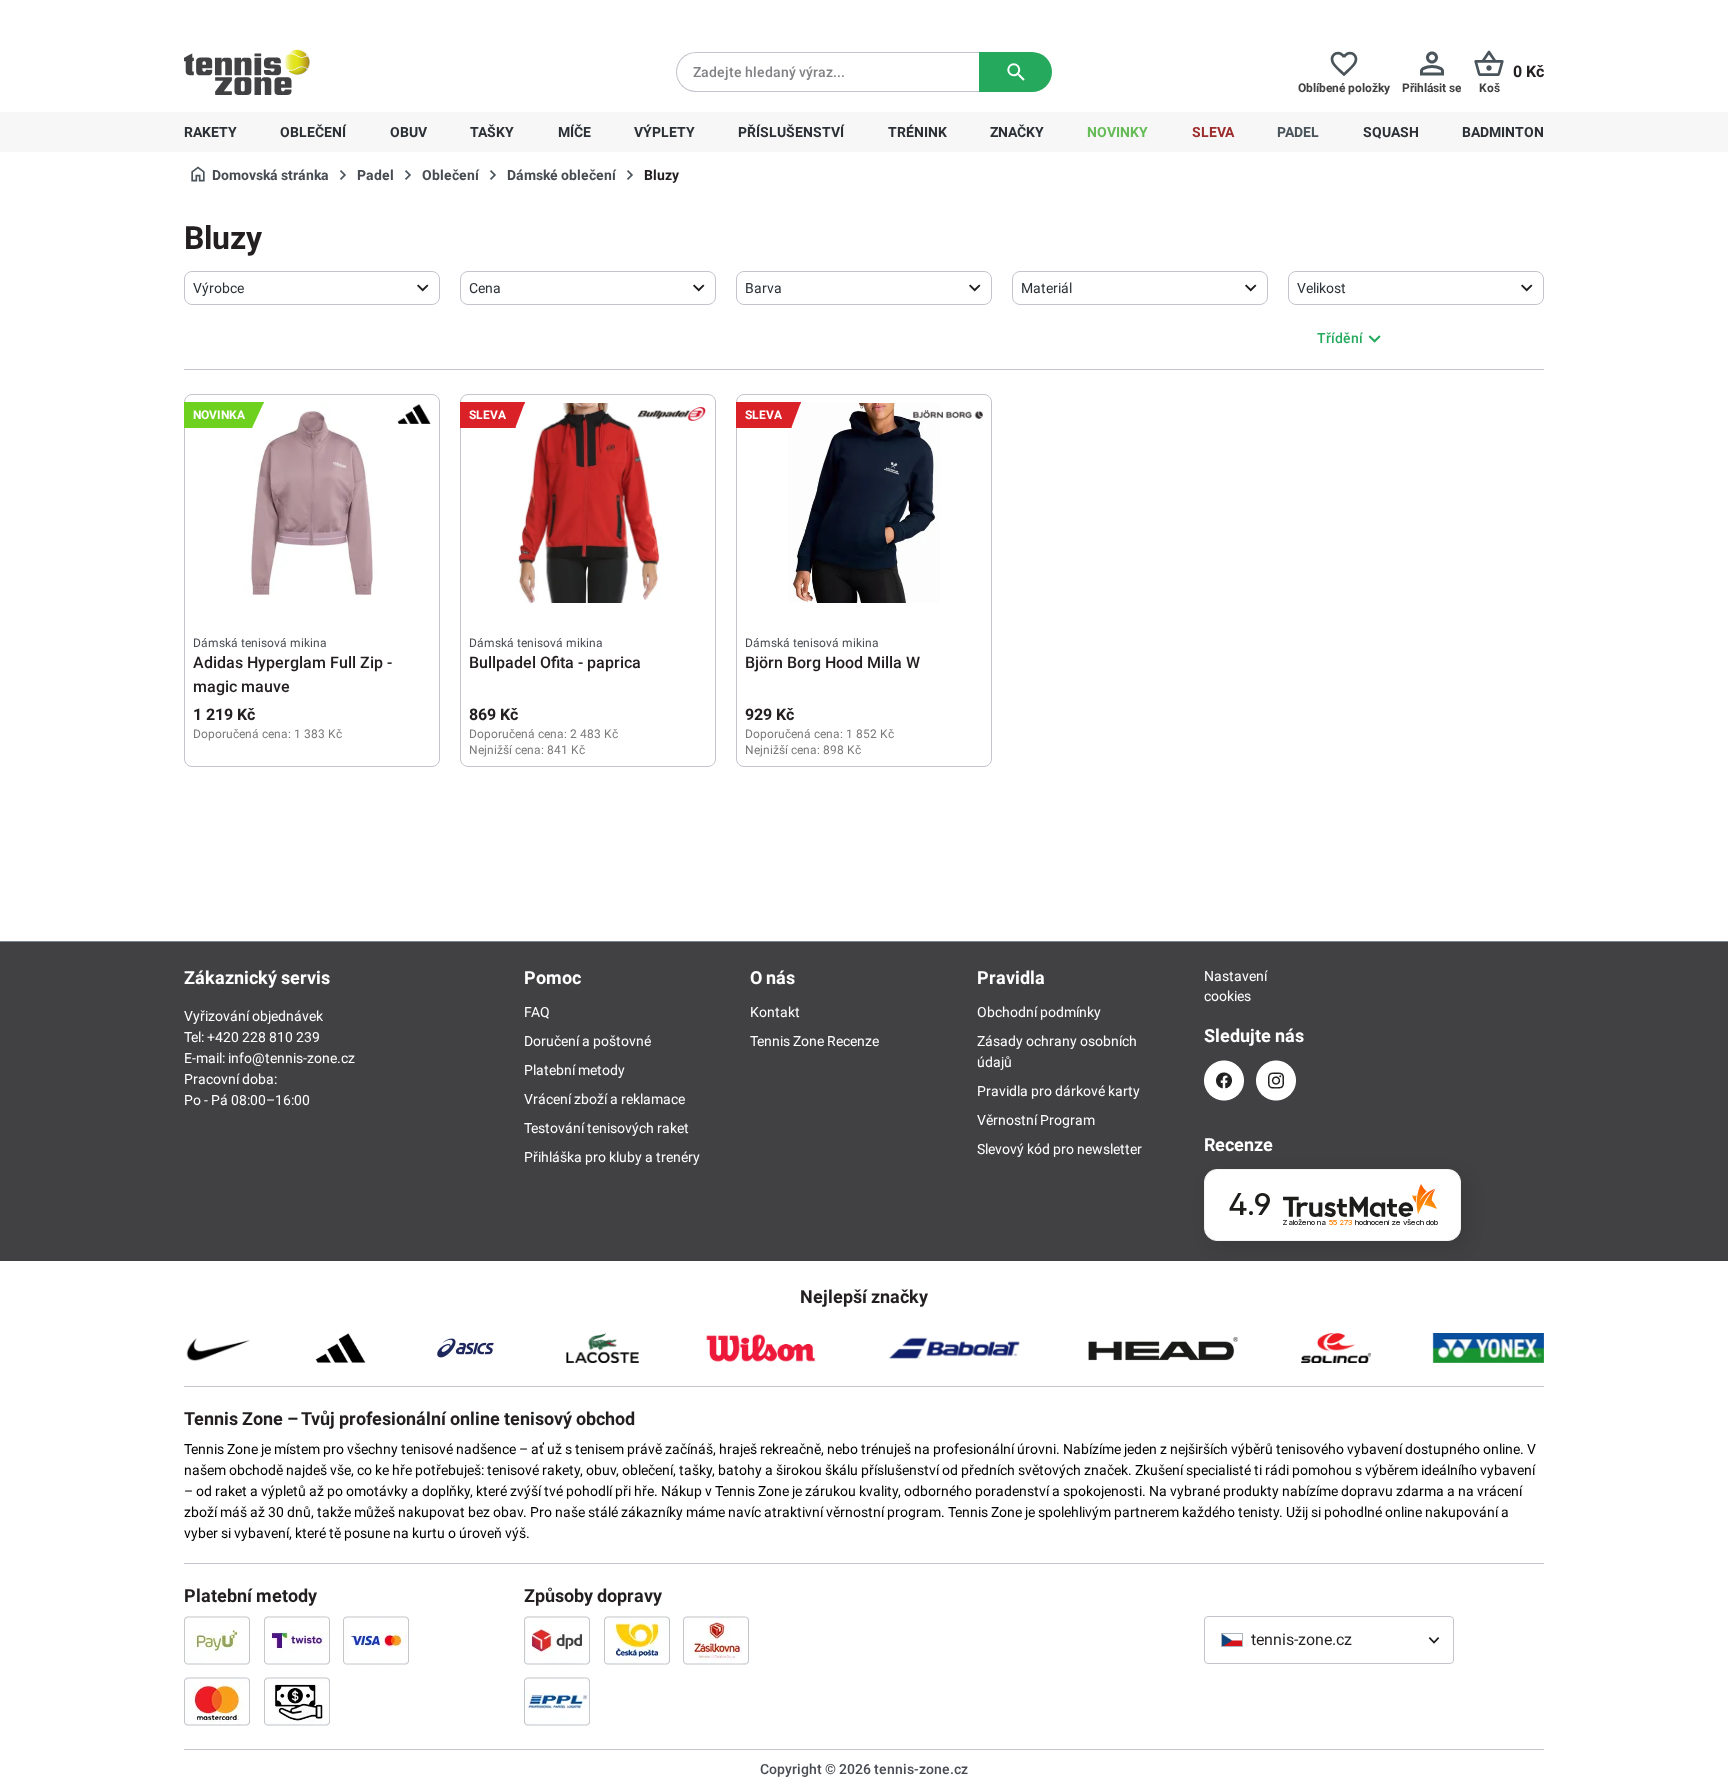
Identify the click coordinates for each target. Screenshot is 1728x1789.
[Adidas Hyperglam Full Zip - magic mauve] (312, 503)
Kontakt (775, 1012)
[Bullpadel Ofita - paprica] (588, 503)
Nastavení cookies (1224, 986)
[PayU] (217, 1640)
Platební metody (574, 1070)
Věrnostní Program (1036, 1120)
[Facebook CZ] (1224, 1080)
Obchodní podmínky (1039, 1012)
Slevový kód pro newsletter (1059, 1149)
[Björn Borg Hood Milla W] (864, 503)
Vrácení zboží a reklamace (604, 1099)
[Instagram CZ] (1276, 1080)
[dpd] (557, 1640)
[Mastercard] (217, 1701)
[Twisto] (297, 1640)
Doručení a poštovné (587, 1041)
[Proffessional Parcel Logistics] (557, 1701)
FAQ (537, 1012)
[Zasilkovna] (716, 1640)
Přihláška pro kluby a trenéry (612, 1157)
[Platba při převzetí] (297, 1701)
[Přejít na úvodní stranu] (247, 72)
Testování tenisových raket (606, 1128)
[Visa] (376, 1640)
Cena (485, 288)
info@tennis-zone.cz (291, 1058)
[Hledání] (1015, 72)
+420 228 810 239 (312, 16)
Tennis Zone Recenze (814, 1041)
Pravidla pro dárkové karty (1058, 1091)
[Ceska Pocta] (637, 1640)
